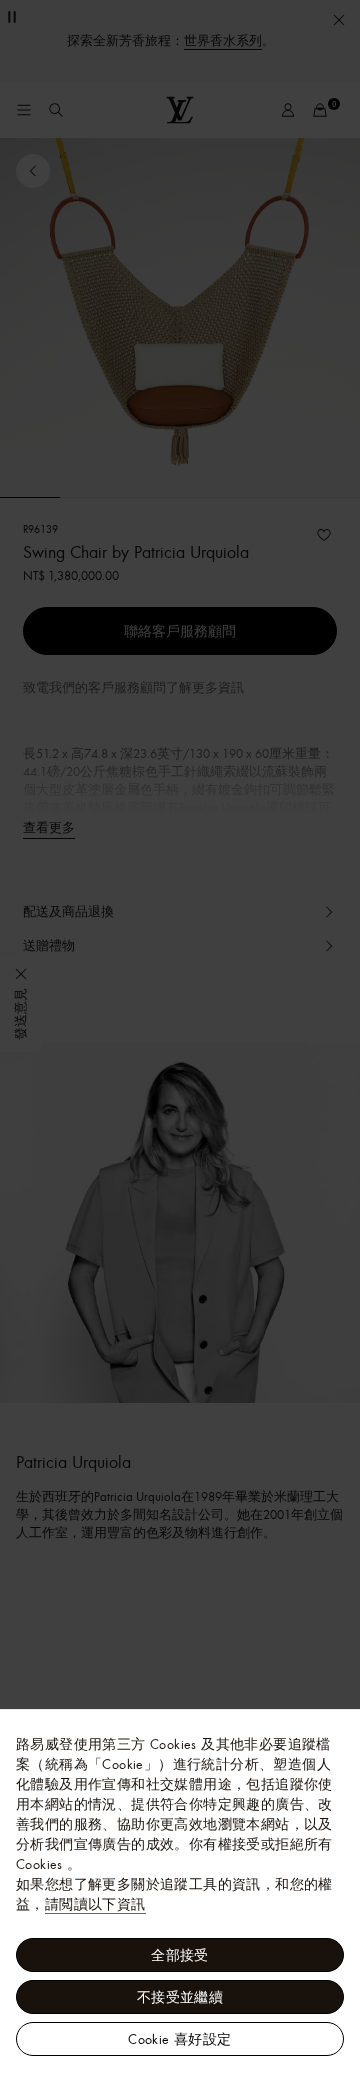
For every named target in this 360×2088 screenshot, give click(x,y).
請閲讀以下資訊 (95, 1904)
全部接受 (180, 1955)
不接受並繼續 (180, 1997)
